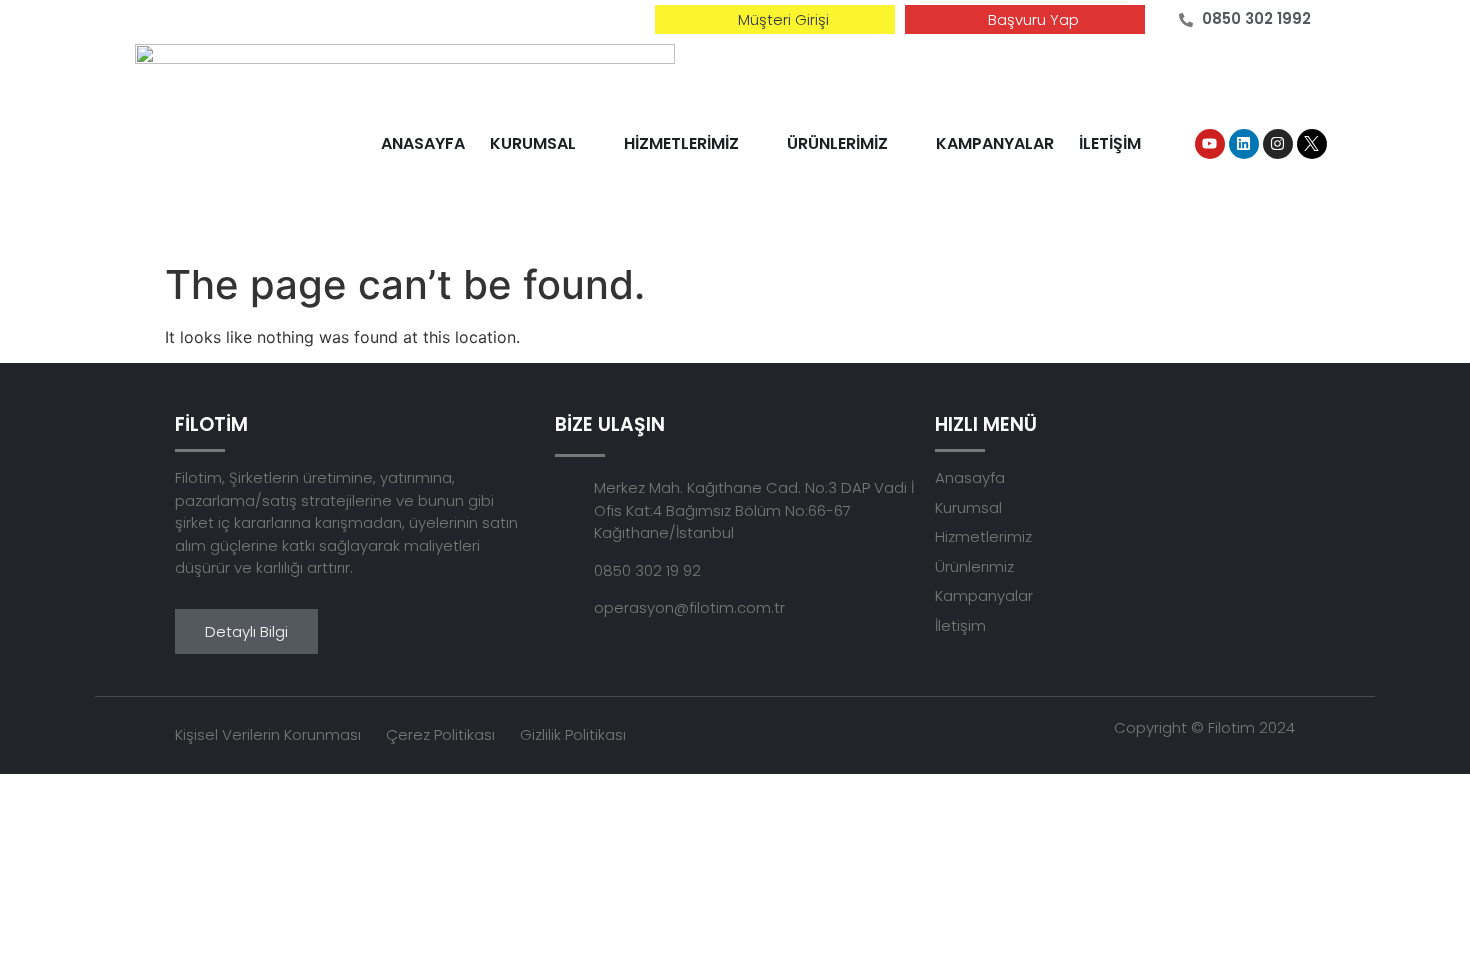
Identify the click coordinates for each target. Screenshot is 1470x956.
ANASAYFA (423, 143)
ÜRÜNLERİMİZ (837, 143)
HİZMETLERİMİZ (681, 143)
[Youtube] (1210, 144)
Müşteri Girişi (783, 19)
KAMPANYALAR (995, 143)
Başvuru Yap (1033, 19)
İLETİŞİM (1110, 143)
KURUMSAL (533, 143)
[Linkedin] (1244, 144)
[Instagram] (1278, 144)
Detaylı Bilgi (246, 631)
